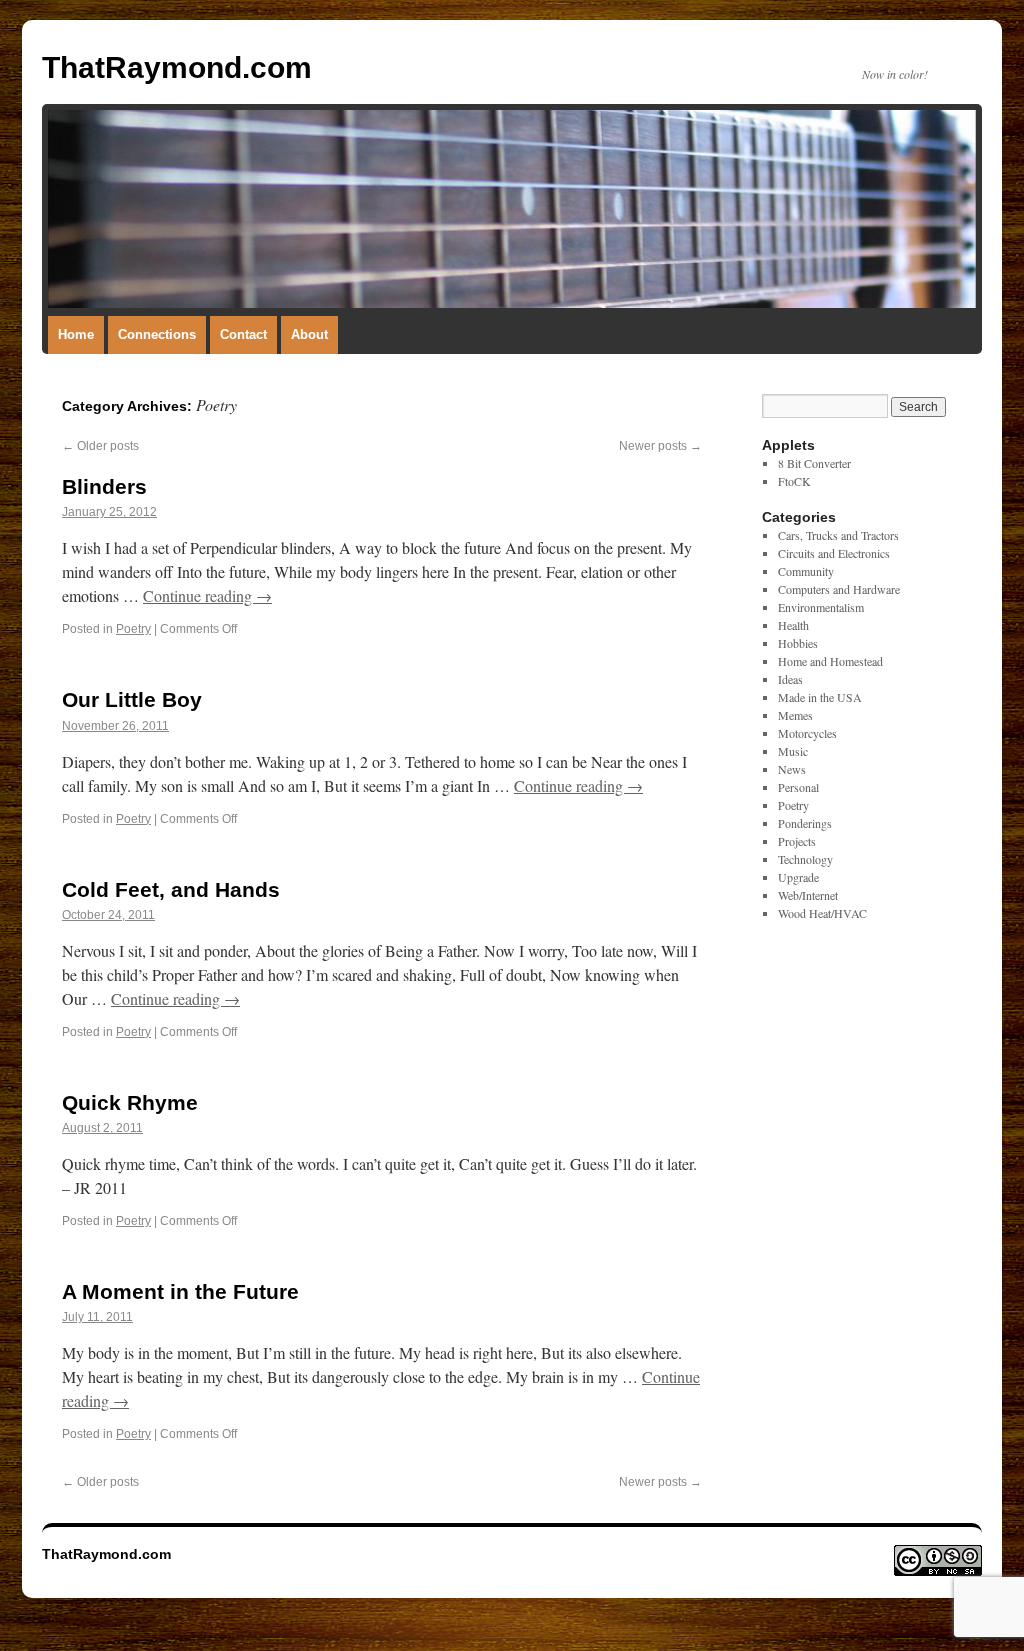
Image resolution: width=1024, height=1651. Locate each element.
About (309, 334)
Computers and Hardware (839, 589)
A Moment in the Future (180, 1291)
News (792, 769)
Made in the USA (820, 697)
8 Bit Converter (814, 463)
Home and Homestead (830, 661)
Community (806, 571)
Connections (157, 334)
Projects (797, 841)
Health (793, 625)
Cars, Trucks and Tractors (838, 535)
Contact (243, 334)
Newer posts (660, 446)
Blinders (104, 486)
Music (793, 751)
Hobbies (798, 643)
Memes (795, 715)
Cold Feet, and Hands (171, 889)
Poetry (133, 629)
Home (76, 334)
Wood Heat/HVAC (822, 913)
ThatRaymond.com (177, 67)
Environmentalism (821, 607)
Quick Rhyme (130, 1102)
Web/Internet (808, 895)
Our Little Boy (132, 699)
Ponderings (805, 823)
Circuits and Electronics (834, 553)
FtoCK (794, 481)
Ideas (790, 679)
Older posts (100, 446)
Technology (805, 859)
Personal (798, 787)
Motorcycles (807, 733)
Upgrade (798, 877)
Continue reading (207, 595)
